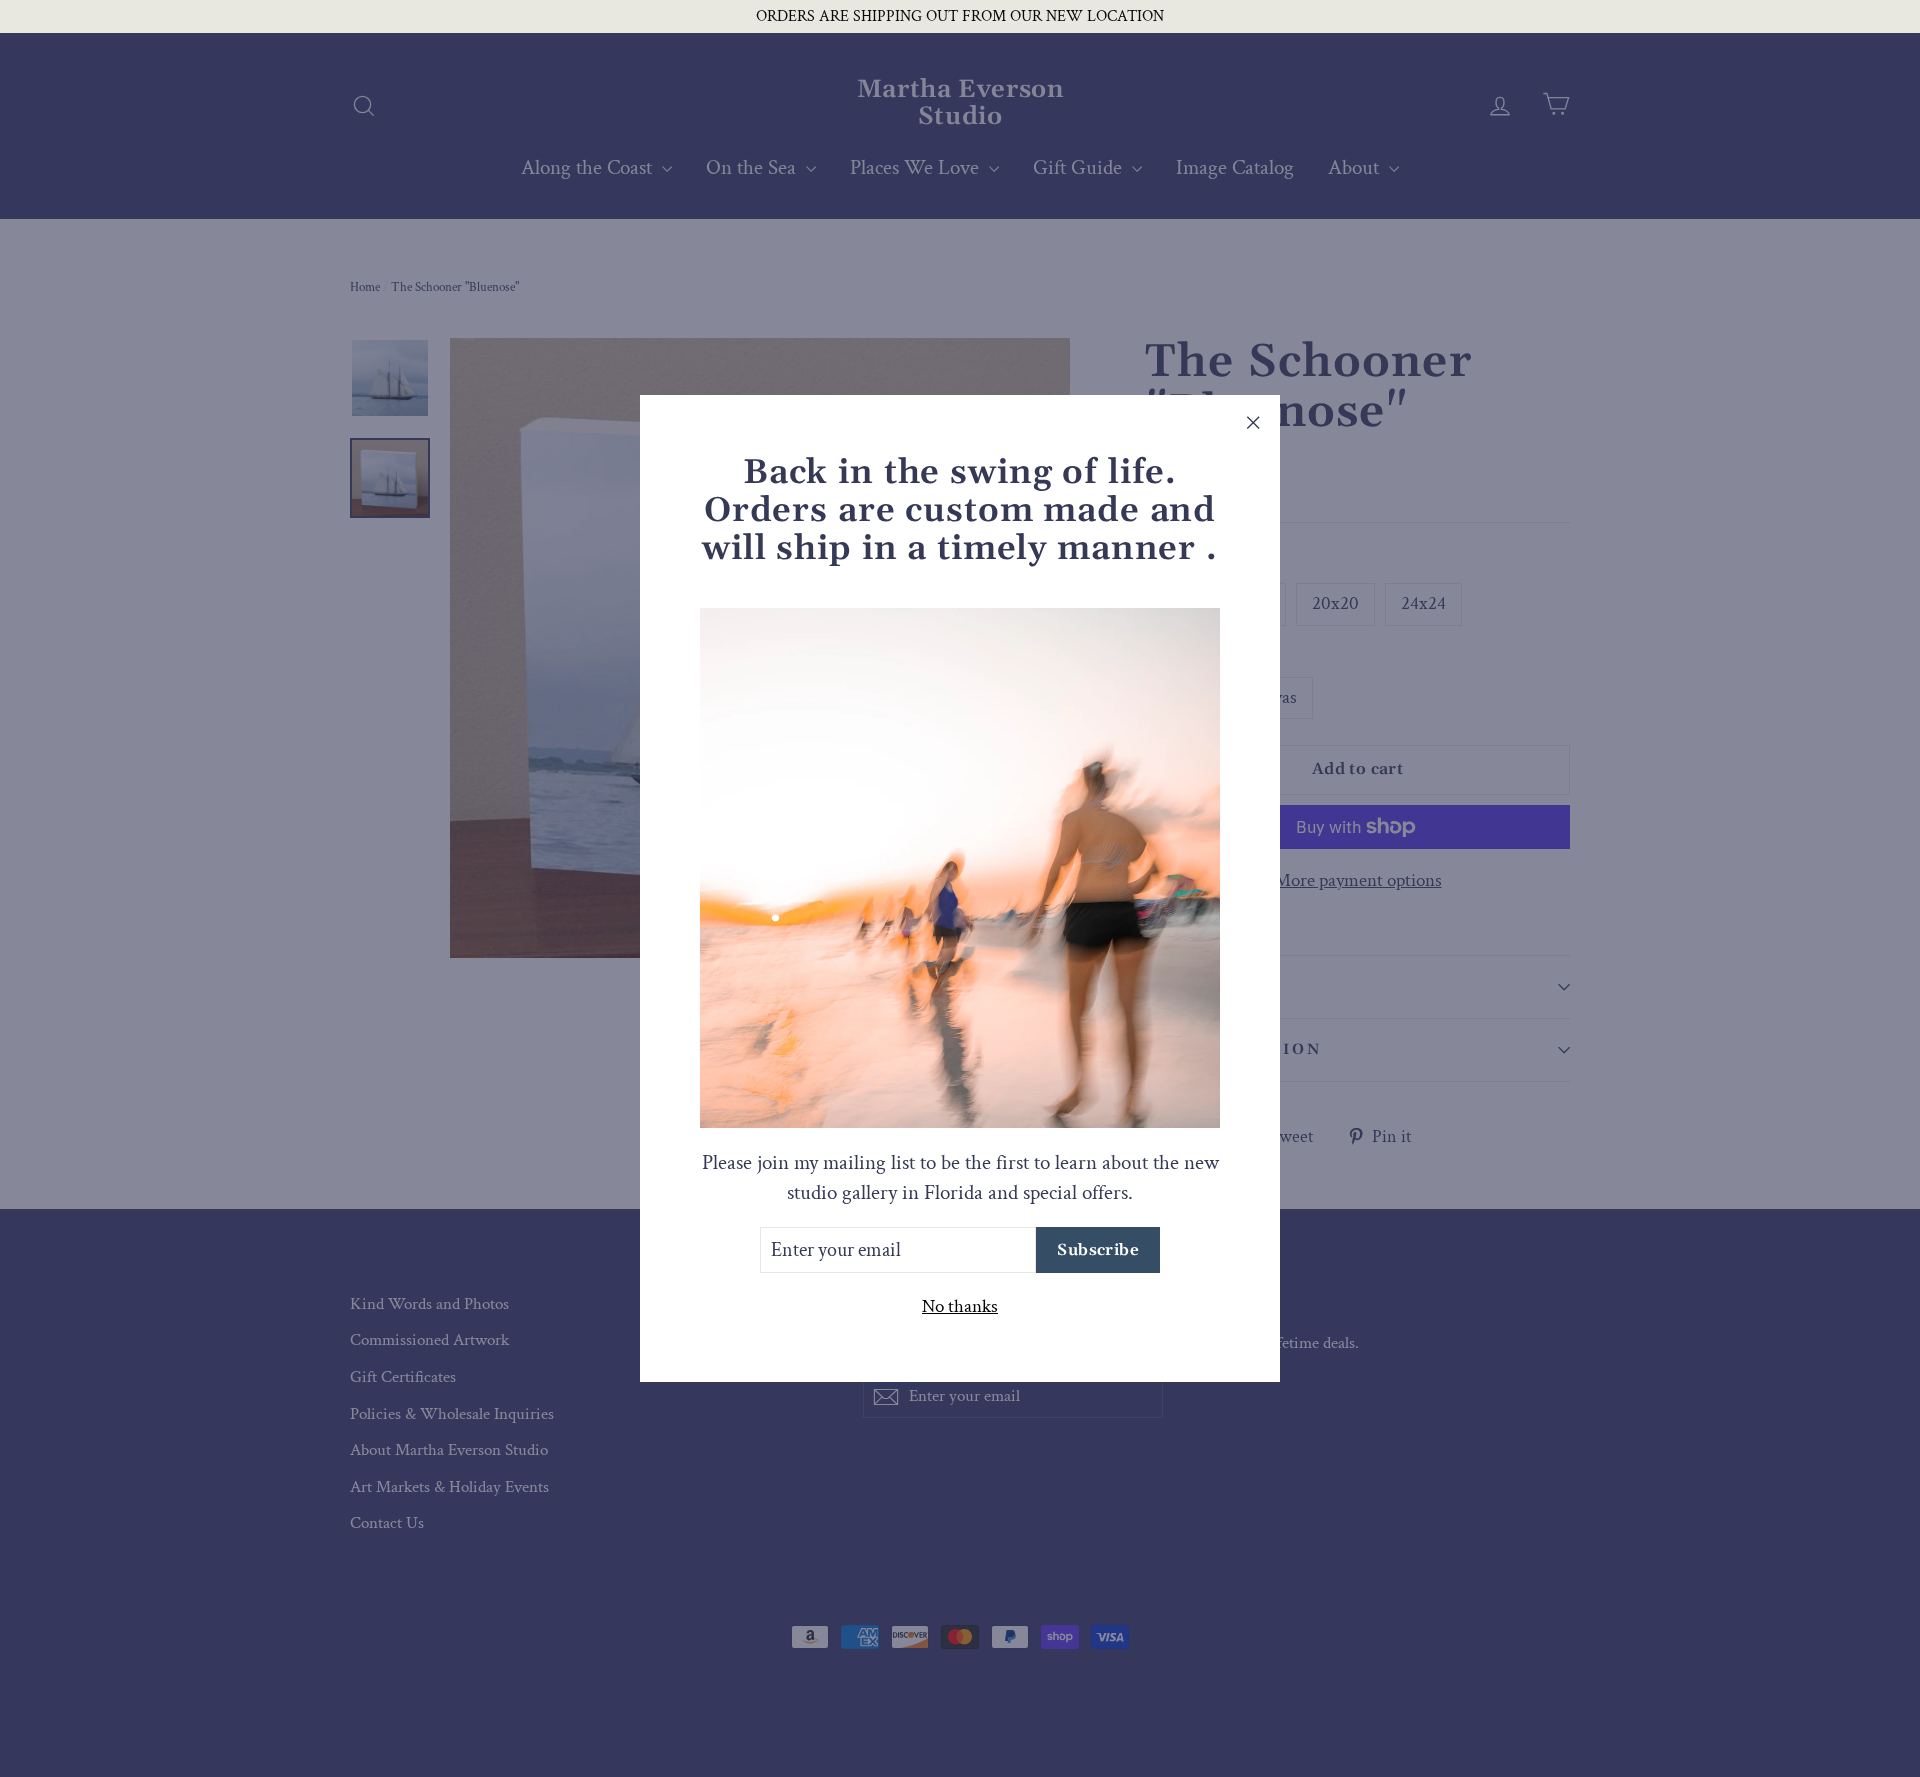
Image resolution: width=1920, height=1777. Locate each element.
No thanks (960, 1306)
